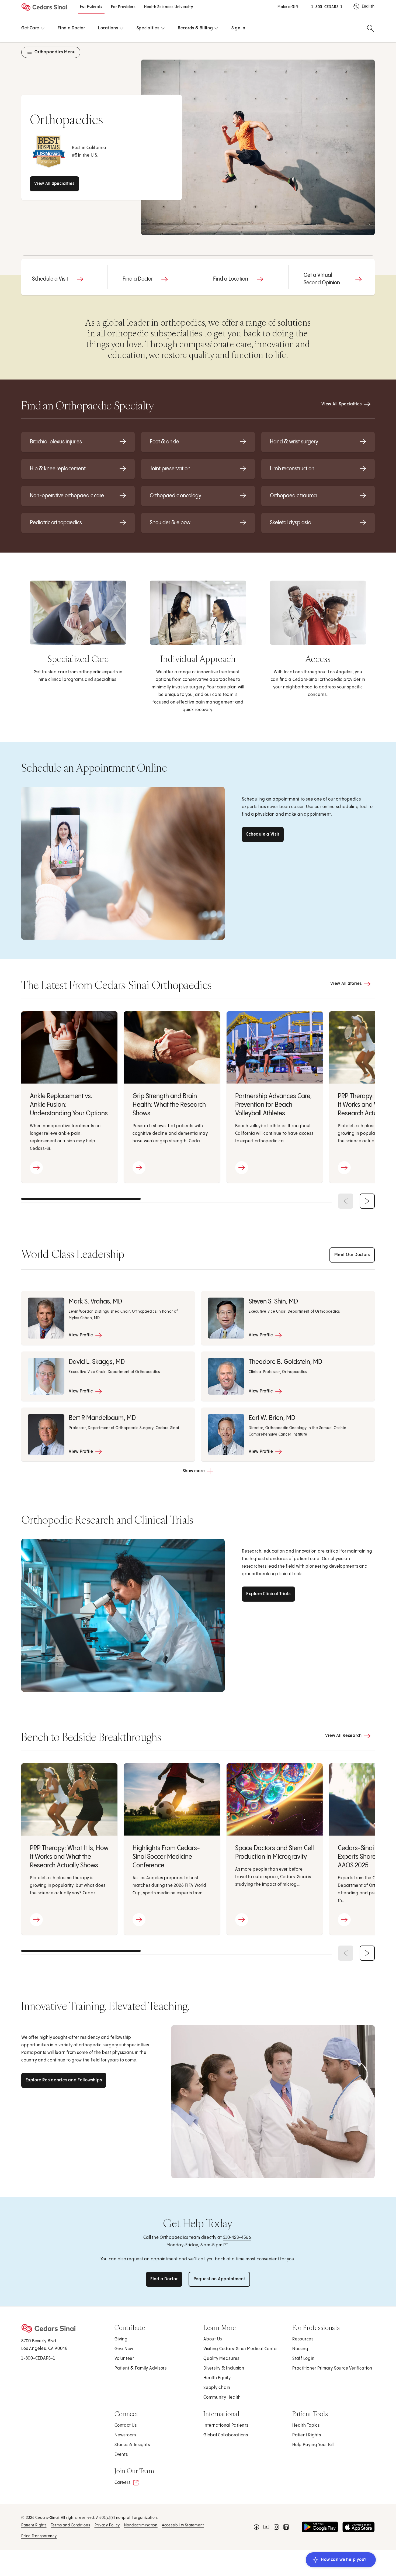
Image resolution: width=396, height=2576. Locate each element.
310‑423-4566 (237, 2238)
